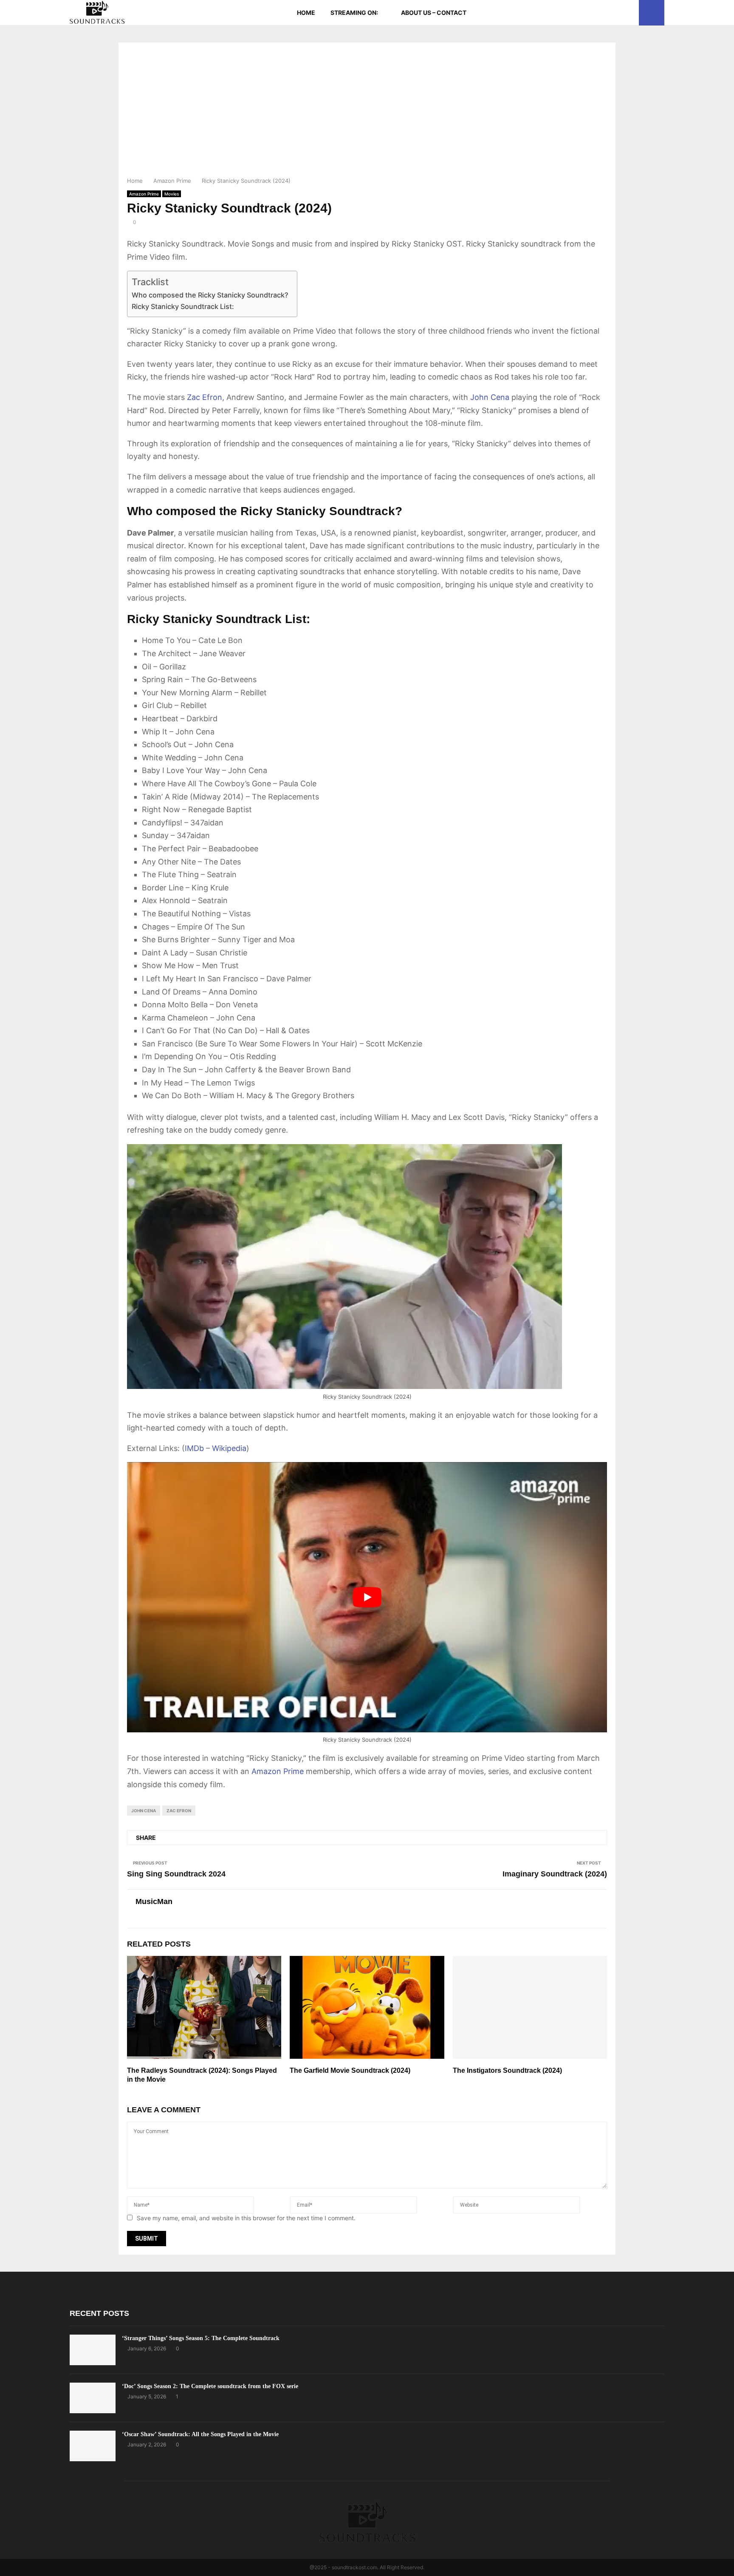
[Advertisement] (367, 112)
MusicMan (154, 1902)
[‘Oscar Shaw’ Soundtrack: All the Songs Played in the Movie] (93, 2446)
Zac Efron (205, 397)
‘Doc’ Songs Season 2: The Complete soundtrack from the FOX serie (210, 2386)
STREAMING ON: (354, 13)
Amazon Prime (144, 194)
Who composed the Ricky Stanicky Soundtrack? (210, 295)
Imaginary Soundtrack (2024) (555, 1874)
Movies (172, 194)
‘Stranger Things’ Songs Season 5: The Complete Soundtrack (201, 2338)
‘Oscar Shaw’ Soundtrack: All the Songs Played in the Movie (200, 2434)
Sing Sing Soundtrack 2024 (176, 1874)
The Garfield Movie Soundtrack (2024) (350, 2070)
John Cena (490, 397)
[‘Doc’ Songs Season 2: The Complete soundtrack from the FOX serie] (93, 2398)
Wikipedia (229, 1448)
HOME (306, 13)
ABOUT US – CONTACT (434, 13)
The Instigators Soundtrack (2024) (507, 2070)
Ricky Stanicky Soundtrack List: (183, 306)
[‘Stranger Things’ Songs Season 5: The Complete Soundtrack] (93, 2350)
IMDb (194, 1448)
